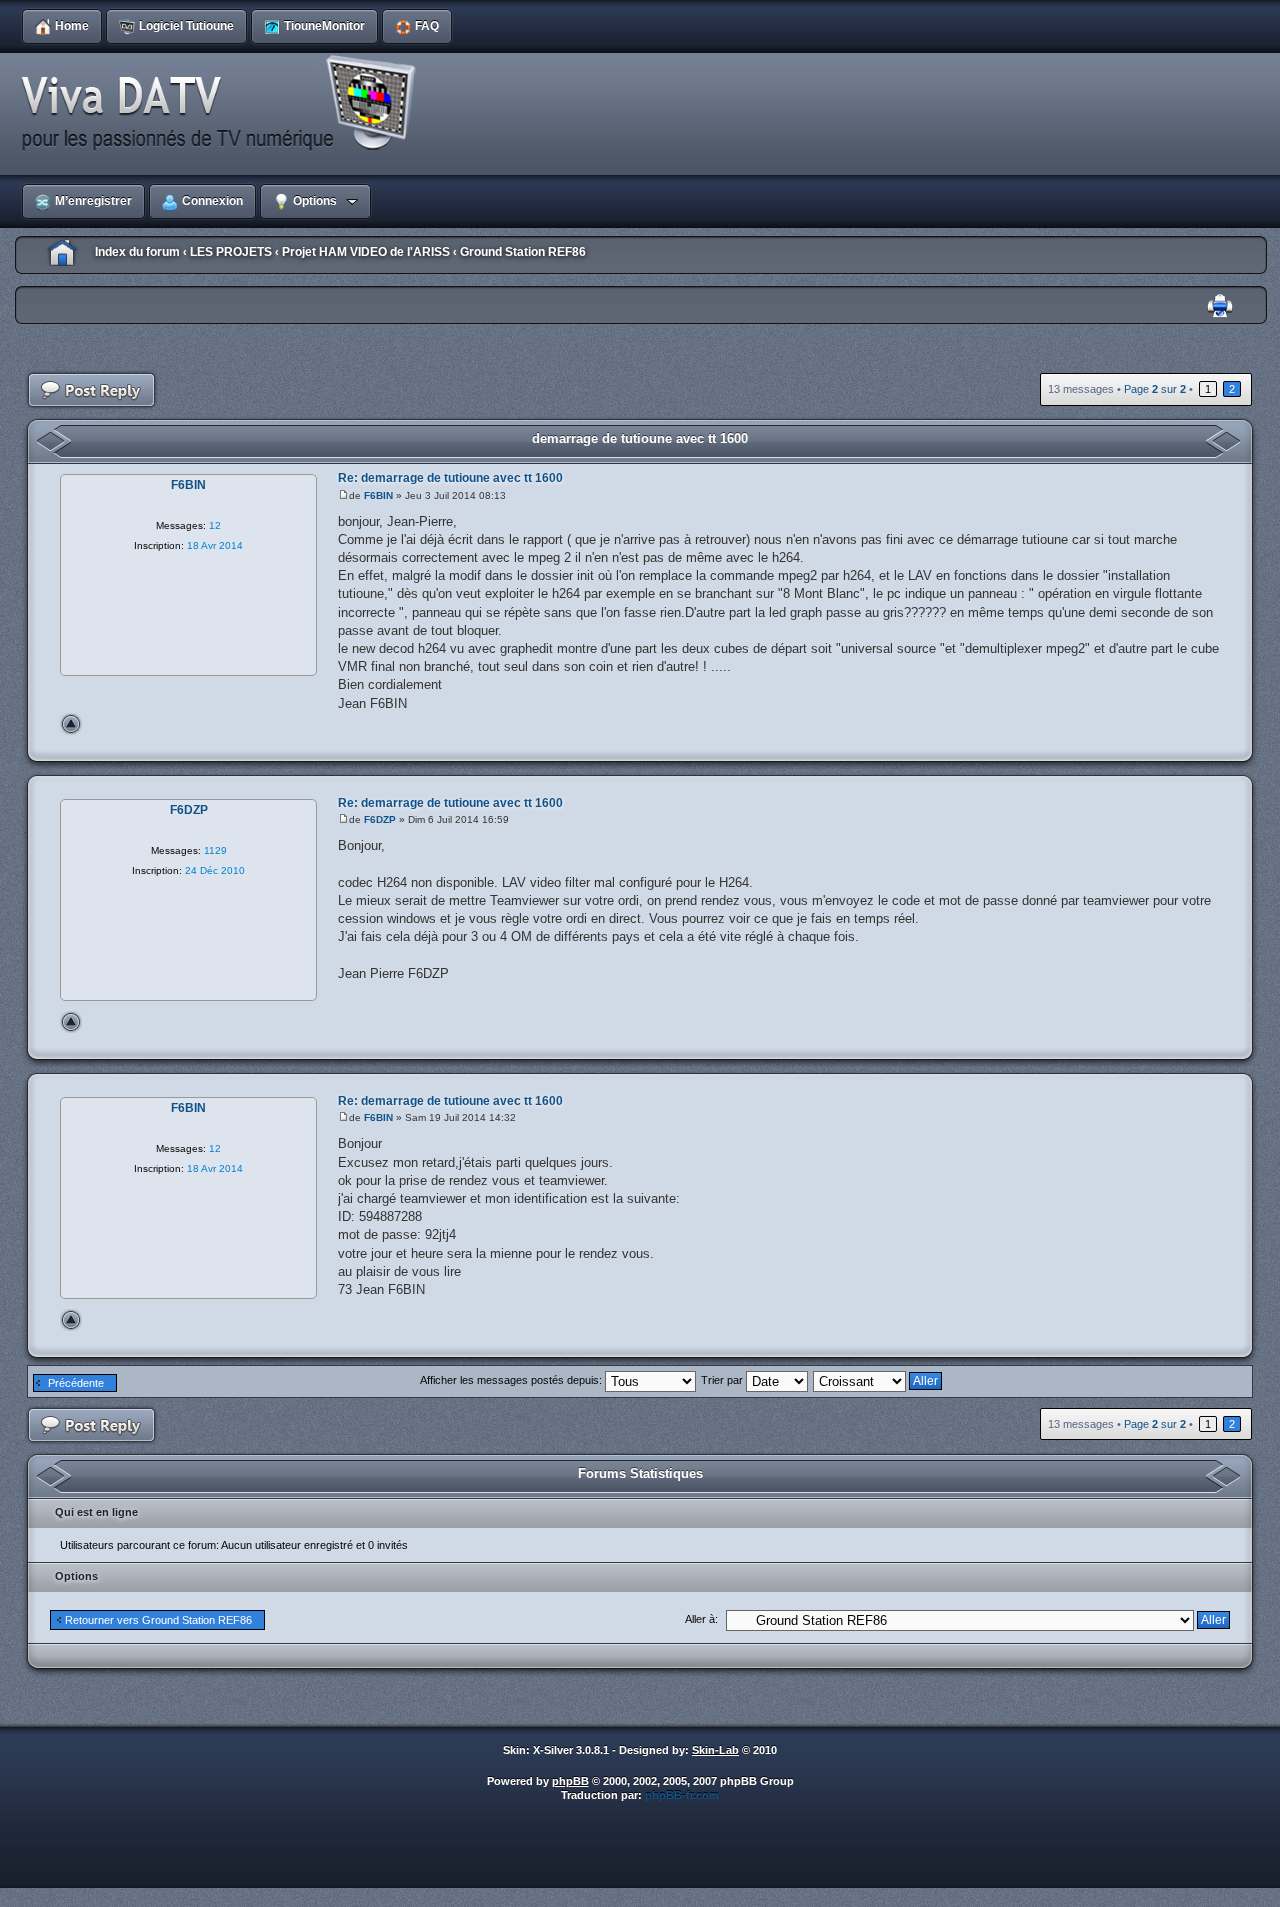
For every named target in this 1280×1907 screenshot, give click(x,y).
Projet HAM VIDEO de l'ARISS (366, 252)
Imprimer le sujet (1220, 306)
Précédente (76, 1383)
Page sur (1155, 389)
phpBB (570, 1781)
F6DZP (380, 819)
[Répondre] (92, 390)
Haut (71, 724)
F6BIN (378, 495)
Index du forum (137, 252)
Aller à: (701, 1619)
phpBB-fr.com (682, 1795)
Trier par (723, 1380)
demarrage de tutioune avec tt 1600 (640, 438)
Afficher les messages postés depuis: (512, 1380)
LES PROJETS (231, 252)
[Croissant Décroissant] (878, 1380)
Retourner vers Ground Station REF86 (158, 1620)
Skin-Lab (715, 1750)
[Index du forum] (225, 104)
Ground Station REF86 (523, 252)
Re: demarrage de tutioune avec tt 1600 (450, 478)
